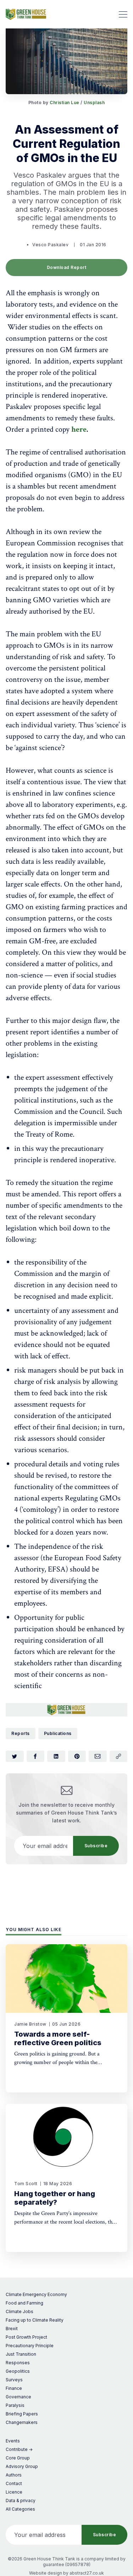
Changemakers (22, 2422)
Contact (14, 2483)
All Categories (20, 2509)
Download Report (67, 267)
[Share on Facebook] (36, 1756)
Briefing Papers (22, 2414)
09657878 (78, 2564)
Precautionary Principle (30, 2346)
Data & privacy (21, 2500)
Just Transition (21, 2354)
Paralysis (15, 2405)
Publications (58, 1733)
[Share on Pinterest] (77, 1756)
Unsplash (94, 103)
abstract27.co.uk (87, 2573)
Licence (14, 2492)
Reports (21, 1733)
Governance (18, 2397)
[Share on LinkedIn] (56, 1756)
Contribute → (19, 2449)
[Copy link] (119, 1756)
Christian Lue (65, 103)
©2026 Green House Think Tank (41, 2559)
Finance (14, 2388)
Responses (18, 2363)
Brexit (12, 2329)
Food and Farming (24, 2303)
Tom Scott (26, 2184)
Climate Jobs (20, 2311)
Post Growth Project (26, 2337)
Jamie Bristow (30, 2024)
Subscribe (96, 1846)
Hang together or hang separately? (55, 2198)
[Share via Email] (98, 1756)
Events (13, 2441)
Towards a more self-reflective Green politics (58, 2038)
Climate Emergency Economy (36, 2294)
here (79, 429)
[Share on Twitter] (15, 1756)
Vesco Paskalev (50, 245)
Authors (14, 2475)
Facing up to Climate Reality (35, 2320)
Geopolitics (18, 2371)
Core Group (18, 2458)
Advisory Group (22, 2466)
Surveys (14, 2380)
